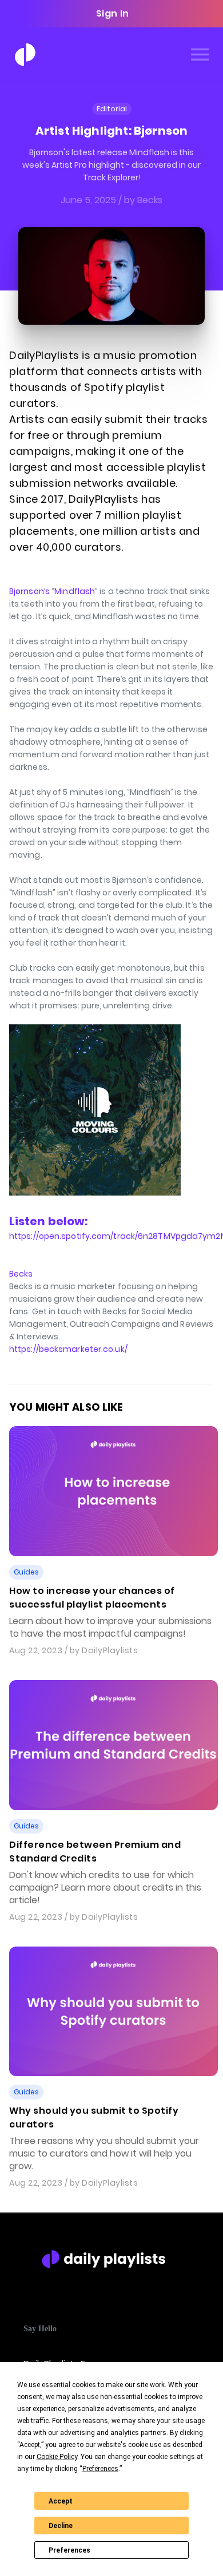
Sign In (113, 13)
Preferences (69, 2550)
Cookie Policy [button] (57, 2457)
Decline (61, 2526)
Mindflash (75, 591)
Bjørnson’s (29, 591)
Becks (21, 1274)
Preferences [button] (100, 2469)
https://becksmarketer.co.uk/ (68, 1349)
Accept (61, 2501)
